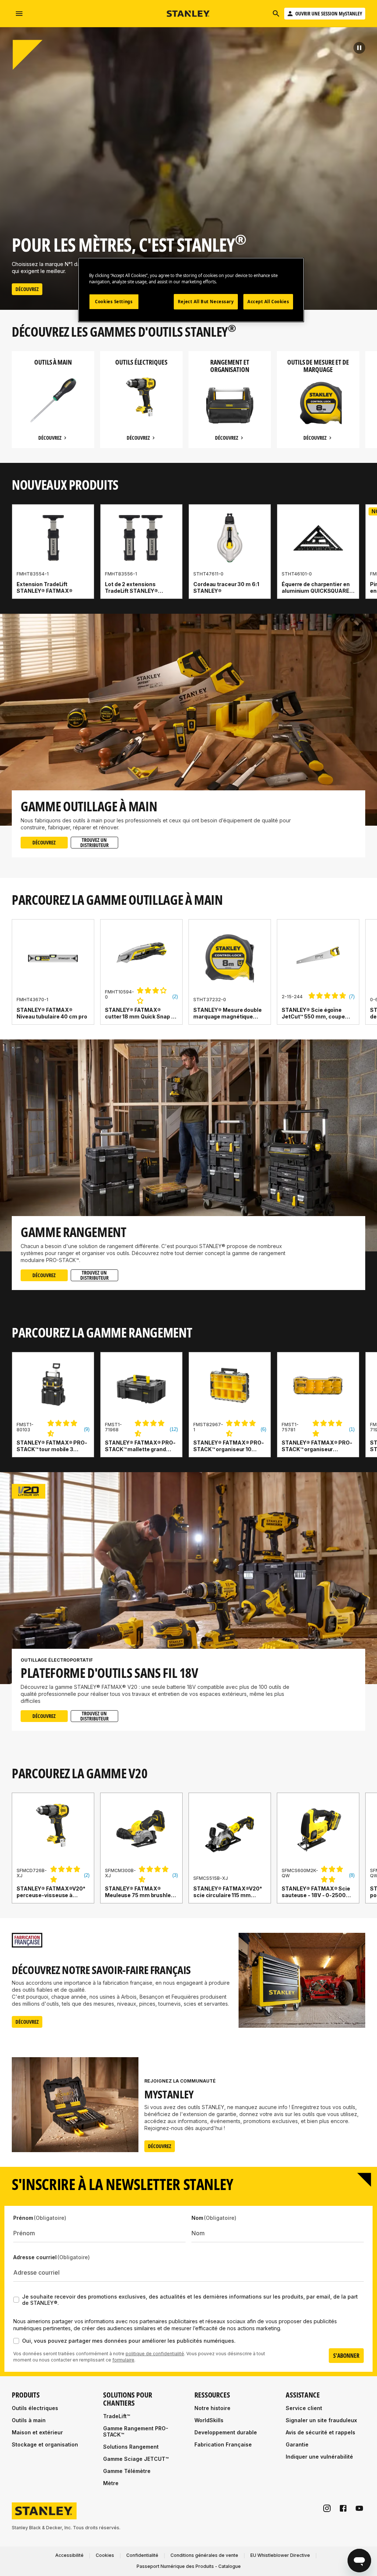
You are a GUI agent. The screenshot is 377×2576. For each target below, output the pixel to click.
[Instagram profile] (327, 2508)
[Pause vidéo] (359, 48)
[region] (188, 407)
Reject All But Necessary (206, 302)
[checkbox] (16, 2300)
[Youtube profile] (359, 2508)
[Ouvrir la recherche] (276, 14)
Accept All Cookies (268, 302)
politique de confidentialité (155, 2354)
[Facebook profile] (343, 2508)
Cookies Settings (114, 302)
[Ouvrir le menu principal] (19, 14)
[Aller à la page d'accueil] (188, 14)
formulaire (123, 2360)
